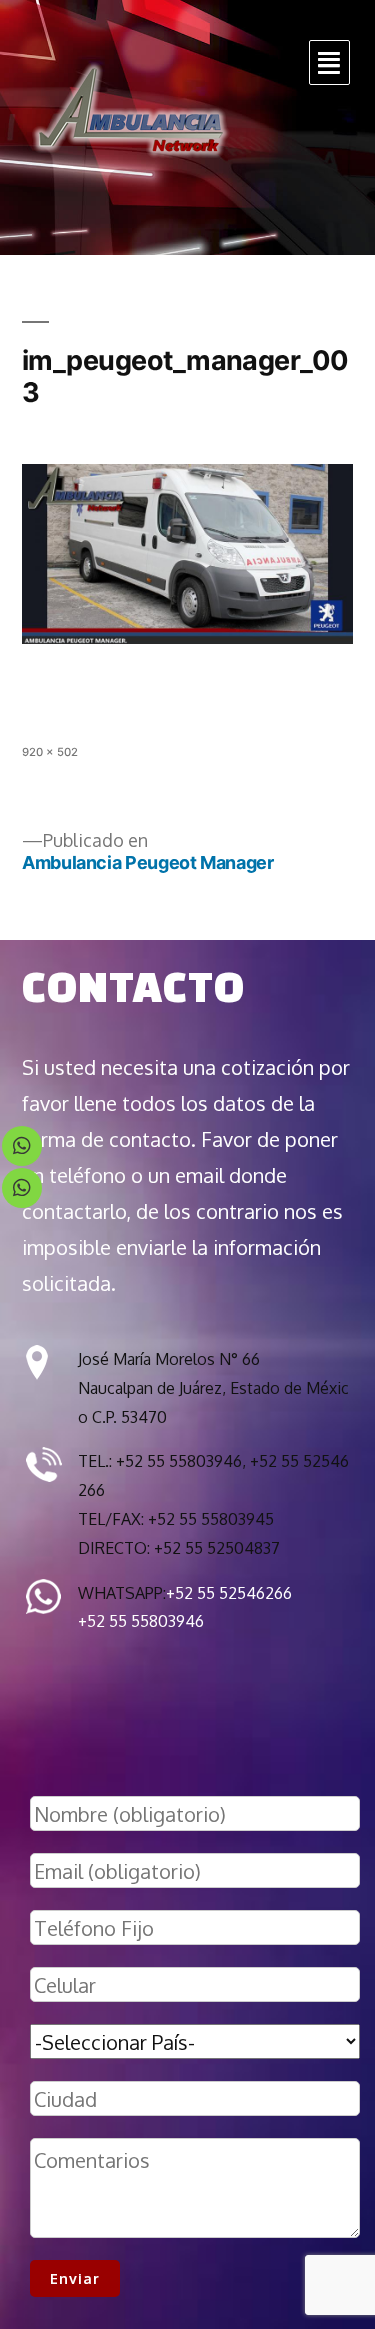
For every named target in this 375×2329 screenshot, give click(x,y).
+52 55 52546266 (229, 1593)
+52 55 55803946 (141, 1621)
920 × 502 (50, 752)
